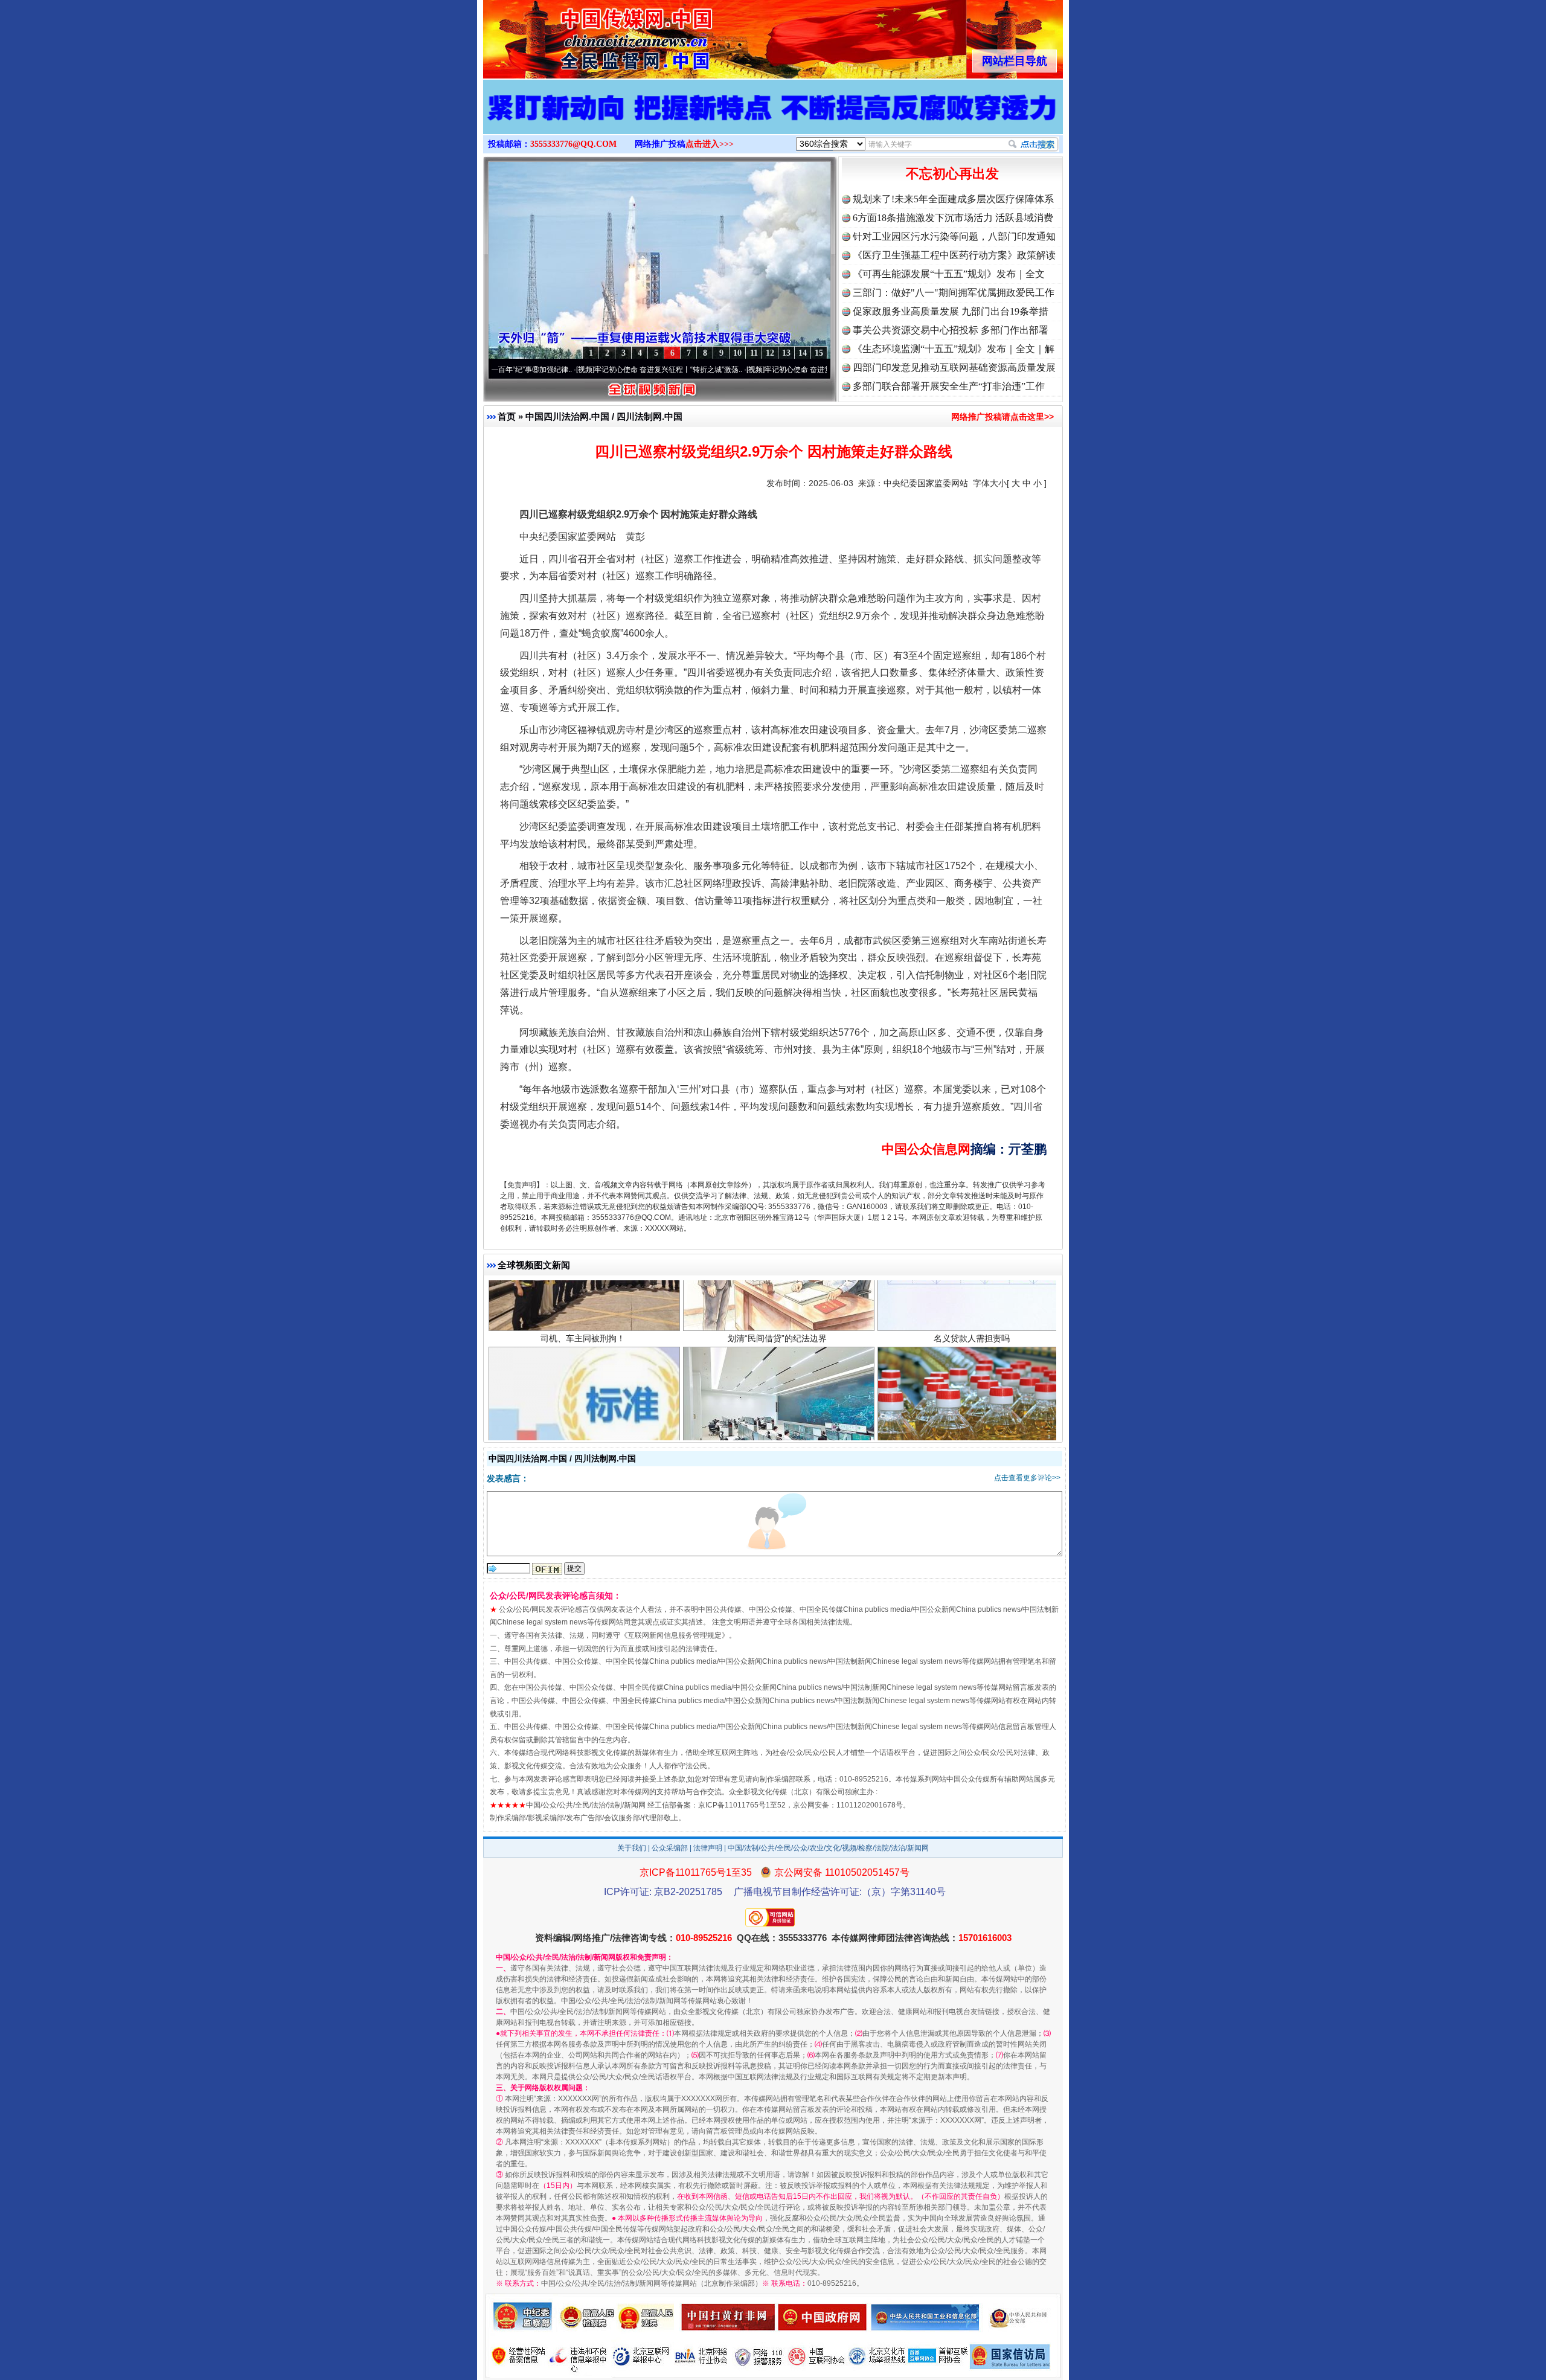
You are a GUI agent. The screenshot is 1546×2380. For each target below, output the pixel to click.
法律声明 (708, 1848)
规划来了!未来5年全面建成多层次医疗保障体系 (953, 199)
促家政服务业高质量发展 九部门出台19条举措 (951, 311)
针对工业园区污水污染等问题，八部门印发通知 (954, 236)
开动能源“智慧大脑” (777, 1365)
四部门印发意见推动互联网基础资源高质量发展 (954, 367)
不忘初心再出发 (952, 174)
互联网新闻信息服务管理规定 (675, 1635)
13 (786, 353)
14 (803, 353)
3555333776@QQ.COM (573, 144)
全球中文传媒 (583, 35)
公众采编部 (670, 1848)
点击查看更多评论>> (1027, 1478)
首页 (507, 416)
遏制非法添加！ (972, 1365)
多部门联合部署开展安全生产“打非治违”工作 (949, 386)
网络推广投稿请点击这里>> (1002, 417)
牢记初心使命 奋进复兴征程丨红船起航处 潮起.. (745, 370)
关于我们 (632, 1848)
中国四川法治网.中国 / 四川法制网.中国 (604, 416)
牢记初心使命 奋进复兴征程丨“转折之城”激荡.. (573, 370)
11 (754, 353)
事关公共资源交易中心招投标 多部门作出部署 (951, 330)
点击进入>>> (710, 144)
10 (737, 353)
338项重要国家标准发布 (583, 1365)
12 (770, 353)
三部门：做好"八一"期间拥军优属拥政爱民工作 (954, 293)
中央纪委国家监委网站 (926, 483)
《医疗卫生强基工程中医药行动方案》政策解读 (954, 255)
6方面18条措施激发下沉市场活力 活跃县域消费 (953, 218)
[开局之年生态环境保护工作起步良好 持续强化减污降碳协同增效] (773, 120)
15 (819, 353)
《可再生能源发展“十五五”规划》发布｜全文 (949, 274)
